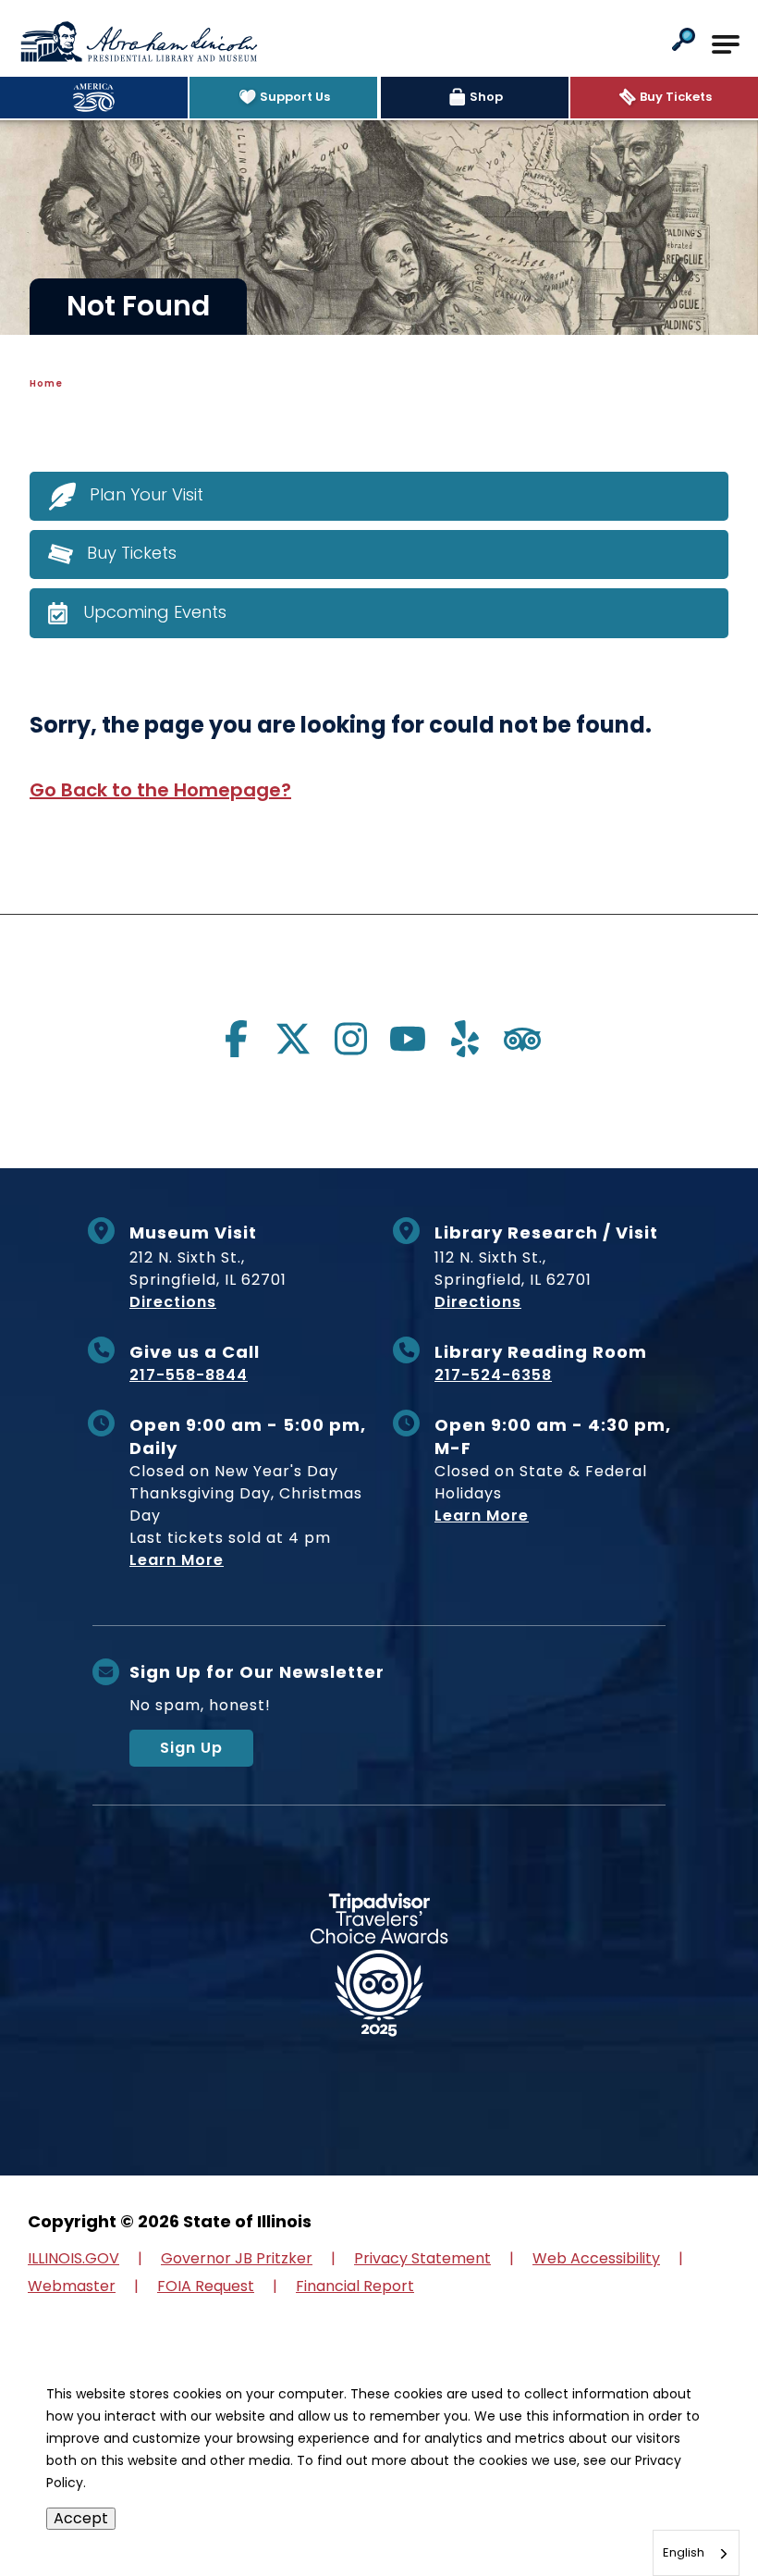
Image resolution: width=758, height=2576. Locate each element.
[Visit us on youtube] (408, 1039)
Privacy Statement (422, 2258)
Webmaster (72, 2286)
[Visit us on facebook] (236, 1039)
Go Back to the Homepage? (160, 790)
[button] (684, 41)
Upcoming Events (155, 612)
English (684, 2552)
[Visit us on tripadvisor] (522, 1039)
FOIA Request (206, 2286)
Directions (173, 1302)
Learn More (177, 1560)
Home (46, 383)
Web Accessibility (596, 2258)
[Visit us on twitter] (293, 1039)
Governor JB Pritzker (237, 2258)
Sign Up (191, 1748)
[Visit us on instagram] (350, 1039)
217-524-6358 (493, 1375)
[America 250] (94, 98)
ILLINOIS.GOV (73, 2258)
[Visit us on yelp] (465, 1039)
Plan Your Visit (147, 494)
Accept (81, 2518)
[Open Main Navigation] (726, 44)
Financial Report (355, 2286)
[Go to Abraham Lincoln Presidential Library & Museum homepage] (139, 42)
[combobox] (696, 2553)
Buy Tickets (132, 553)
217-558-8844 (189, 1375)
